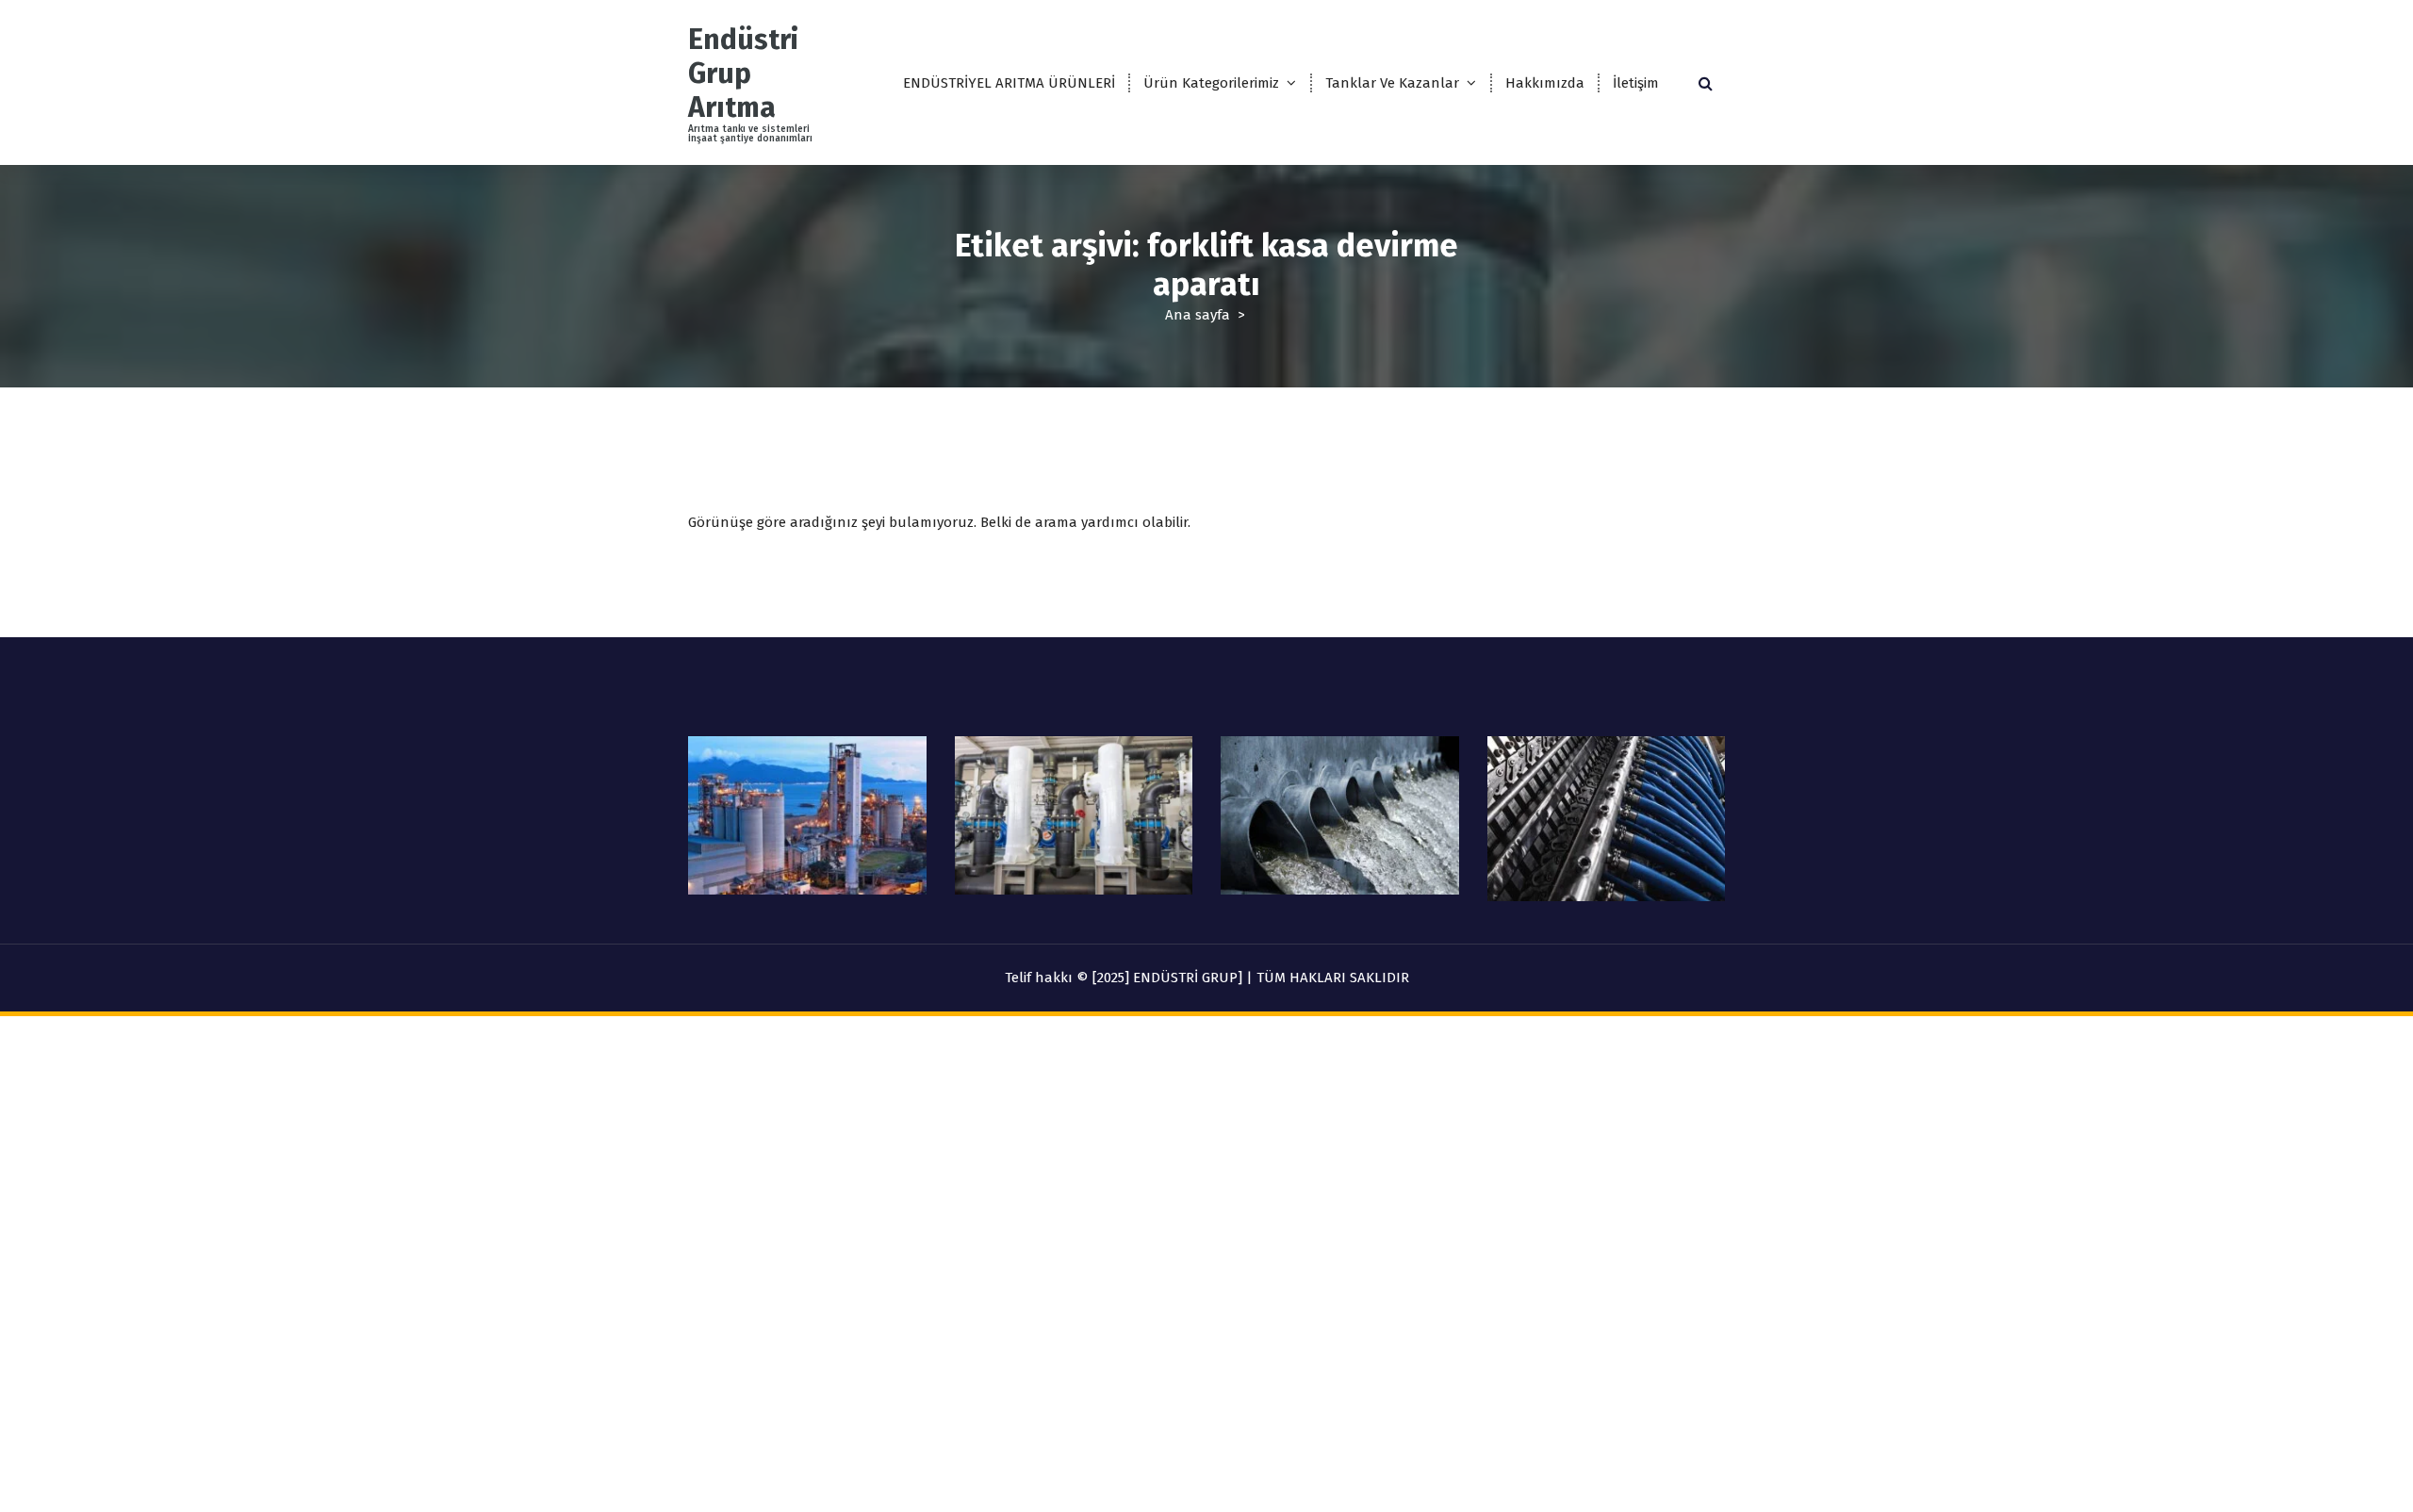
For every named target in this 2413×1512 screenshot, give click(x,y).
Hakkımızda (1545, 83)
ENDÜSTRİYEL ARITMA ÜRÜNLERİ (1009, 83)
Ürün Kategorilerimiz (1211, 83)
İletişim (1636, 83)
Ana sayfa (1198, 315)
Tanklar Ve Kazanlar (1392, 83)
